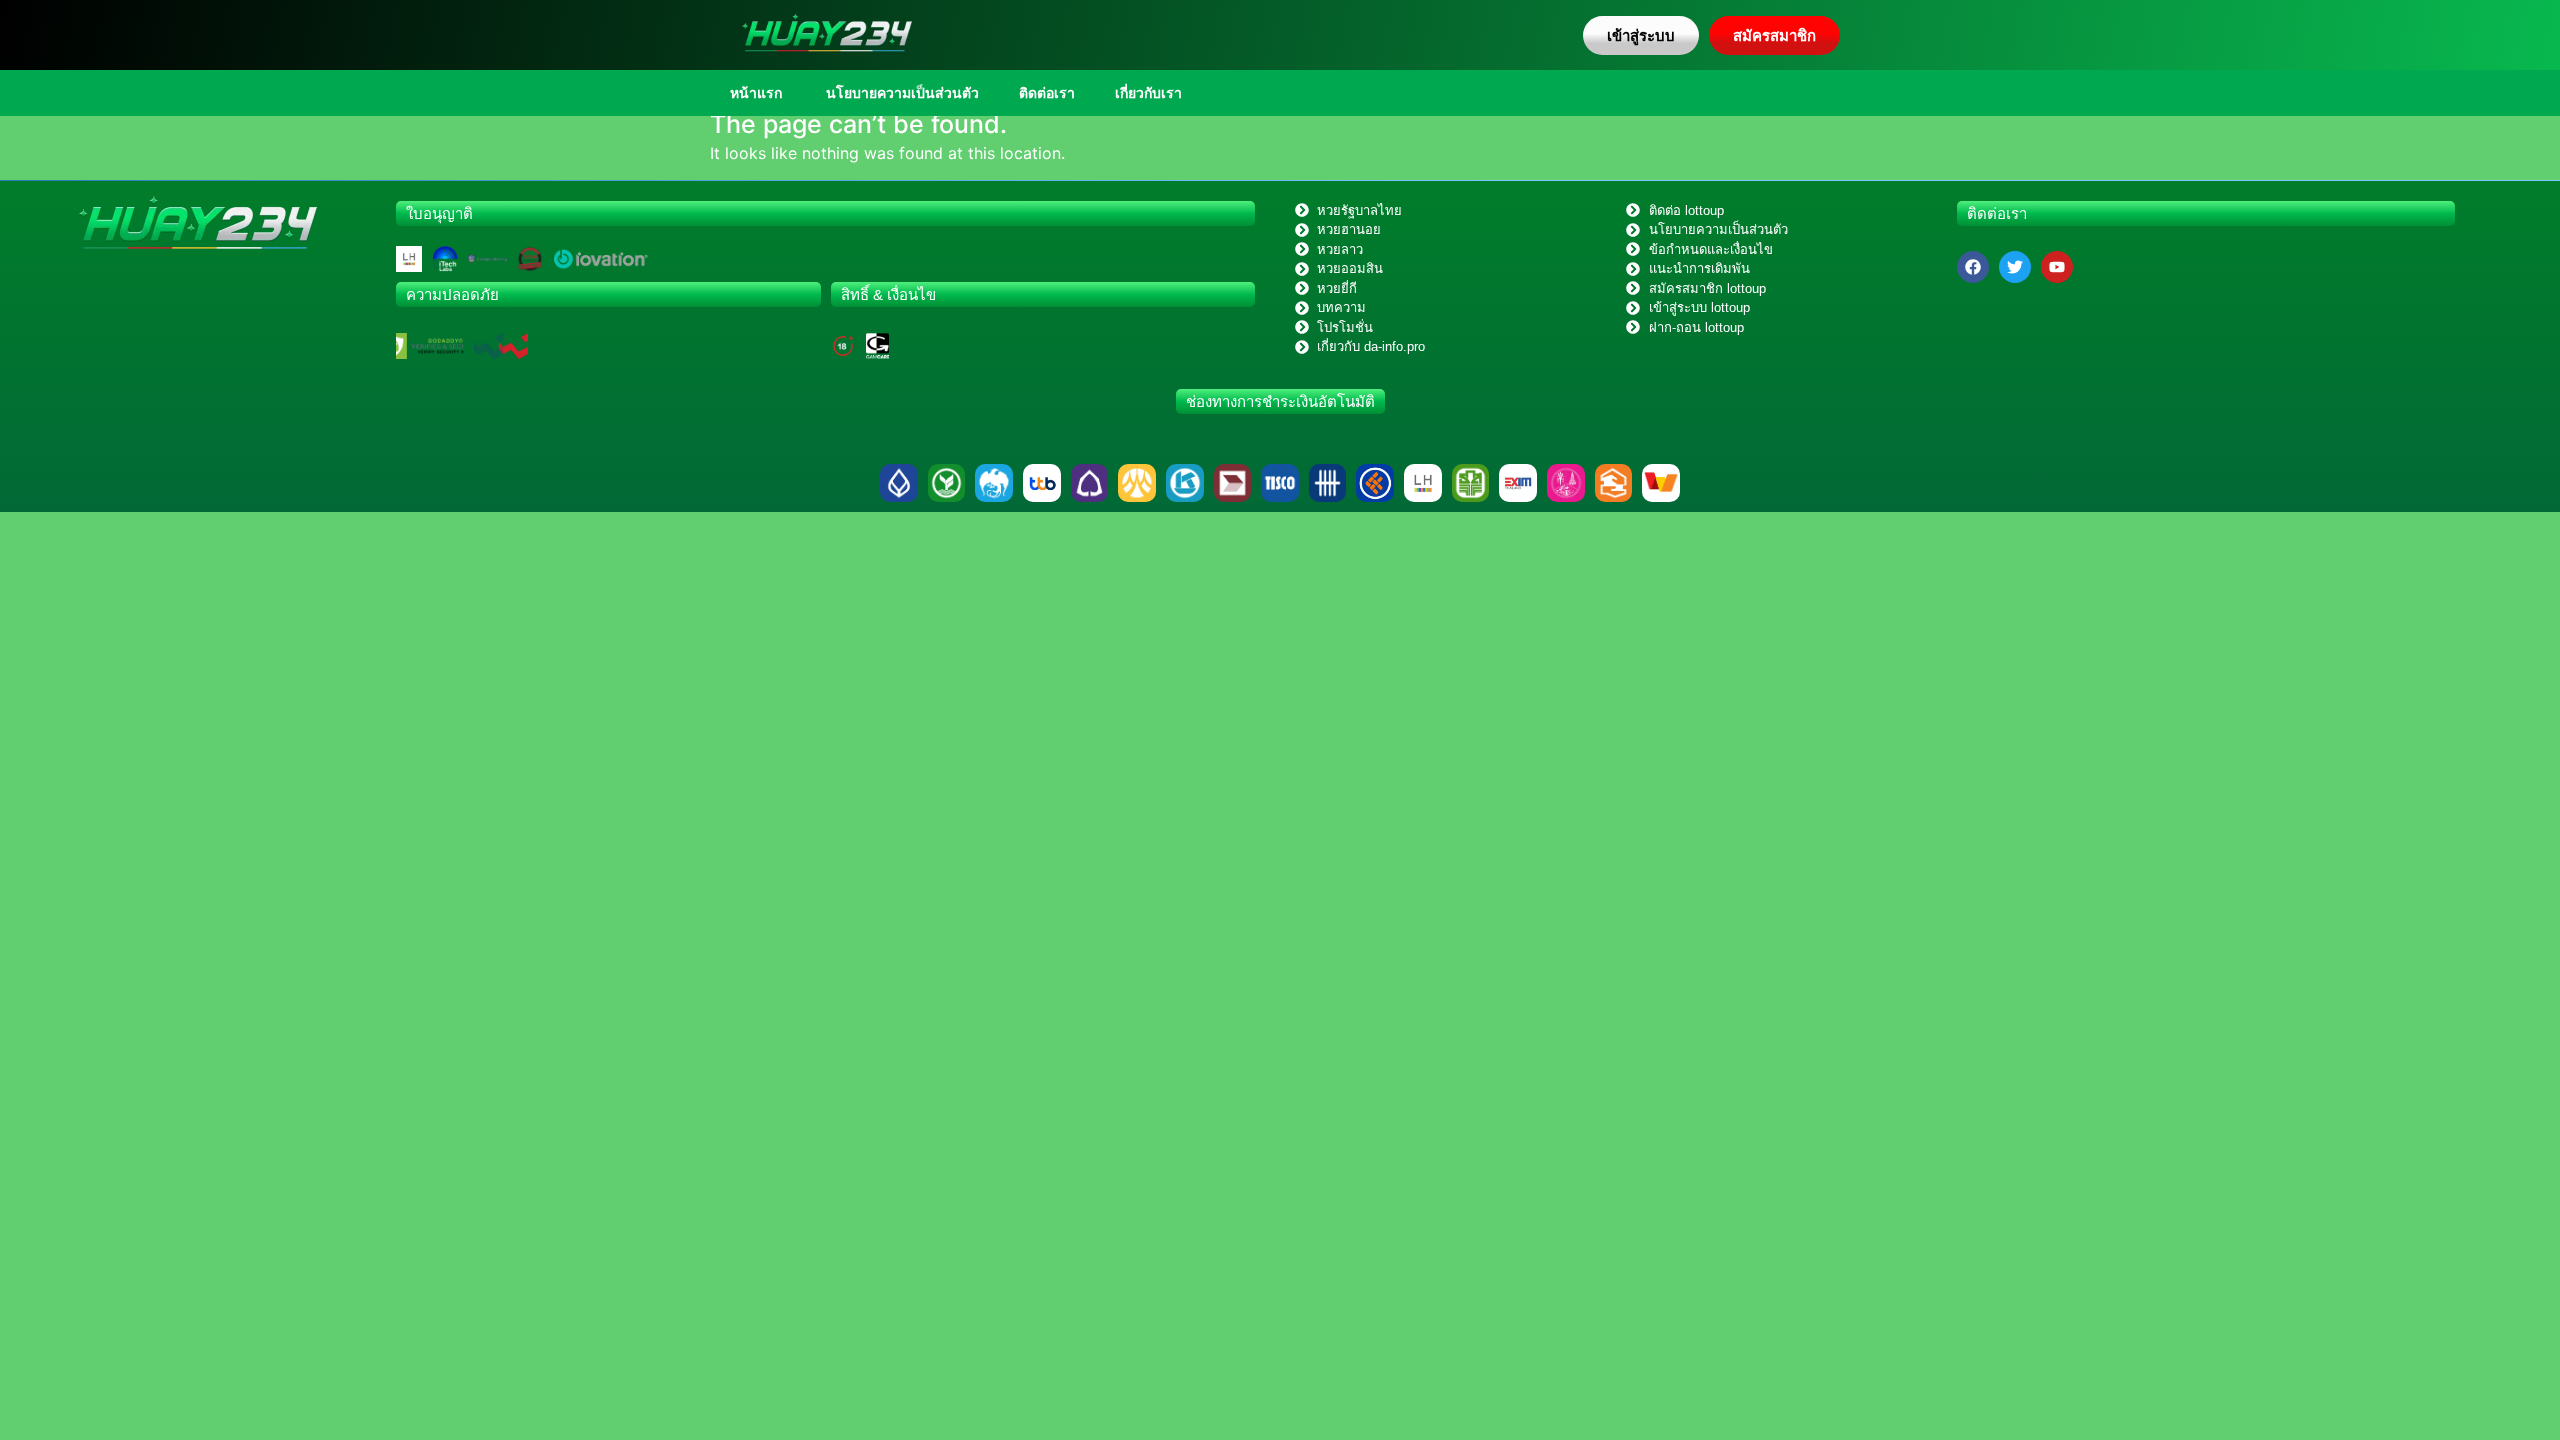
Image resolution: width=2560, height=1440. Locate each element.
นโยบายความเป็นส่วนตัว (900, 93)
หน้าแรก (756, 93)
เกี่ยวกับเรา (1148, 93)
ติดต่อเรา (1047, 93)
